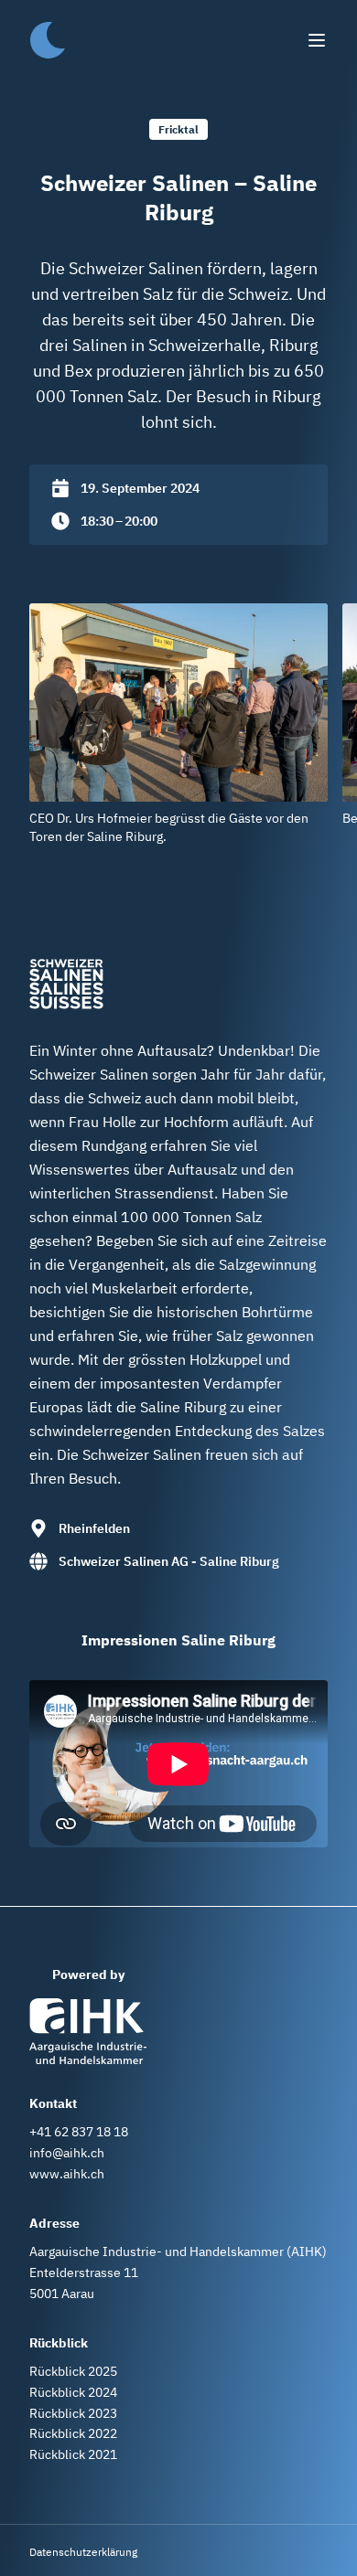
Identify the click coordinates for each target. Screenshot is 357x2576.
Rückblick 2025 (73, 2371)
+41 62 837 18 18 (79, 2132)
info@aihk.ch (67, 2153)
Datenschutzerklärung (83, 2552)
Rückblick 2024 (73, 2392)
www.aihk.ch (67, 2174)
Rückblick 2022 (73, 2433)
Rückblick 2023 (73, 2413)
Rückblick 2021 (73, 2454)
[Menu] (317, 40)
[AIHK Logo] (88, 2031)
